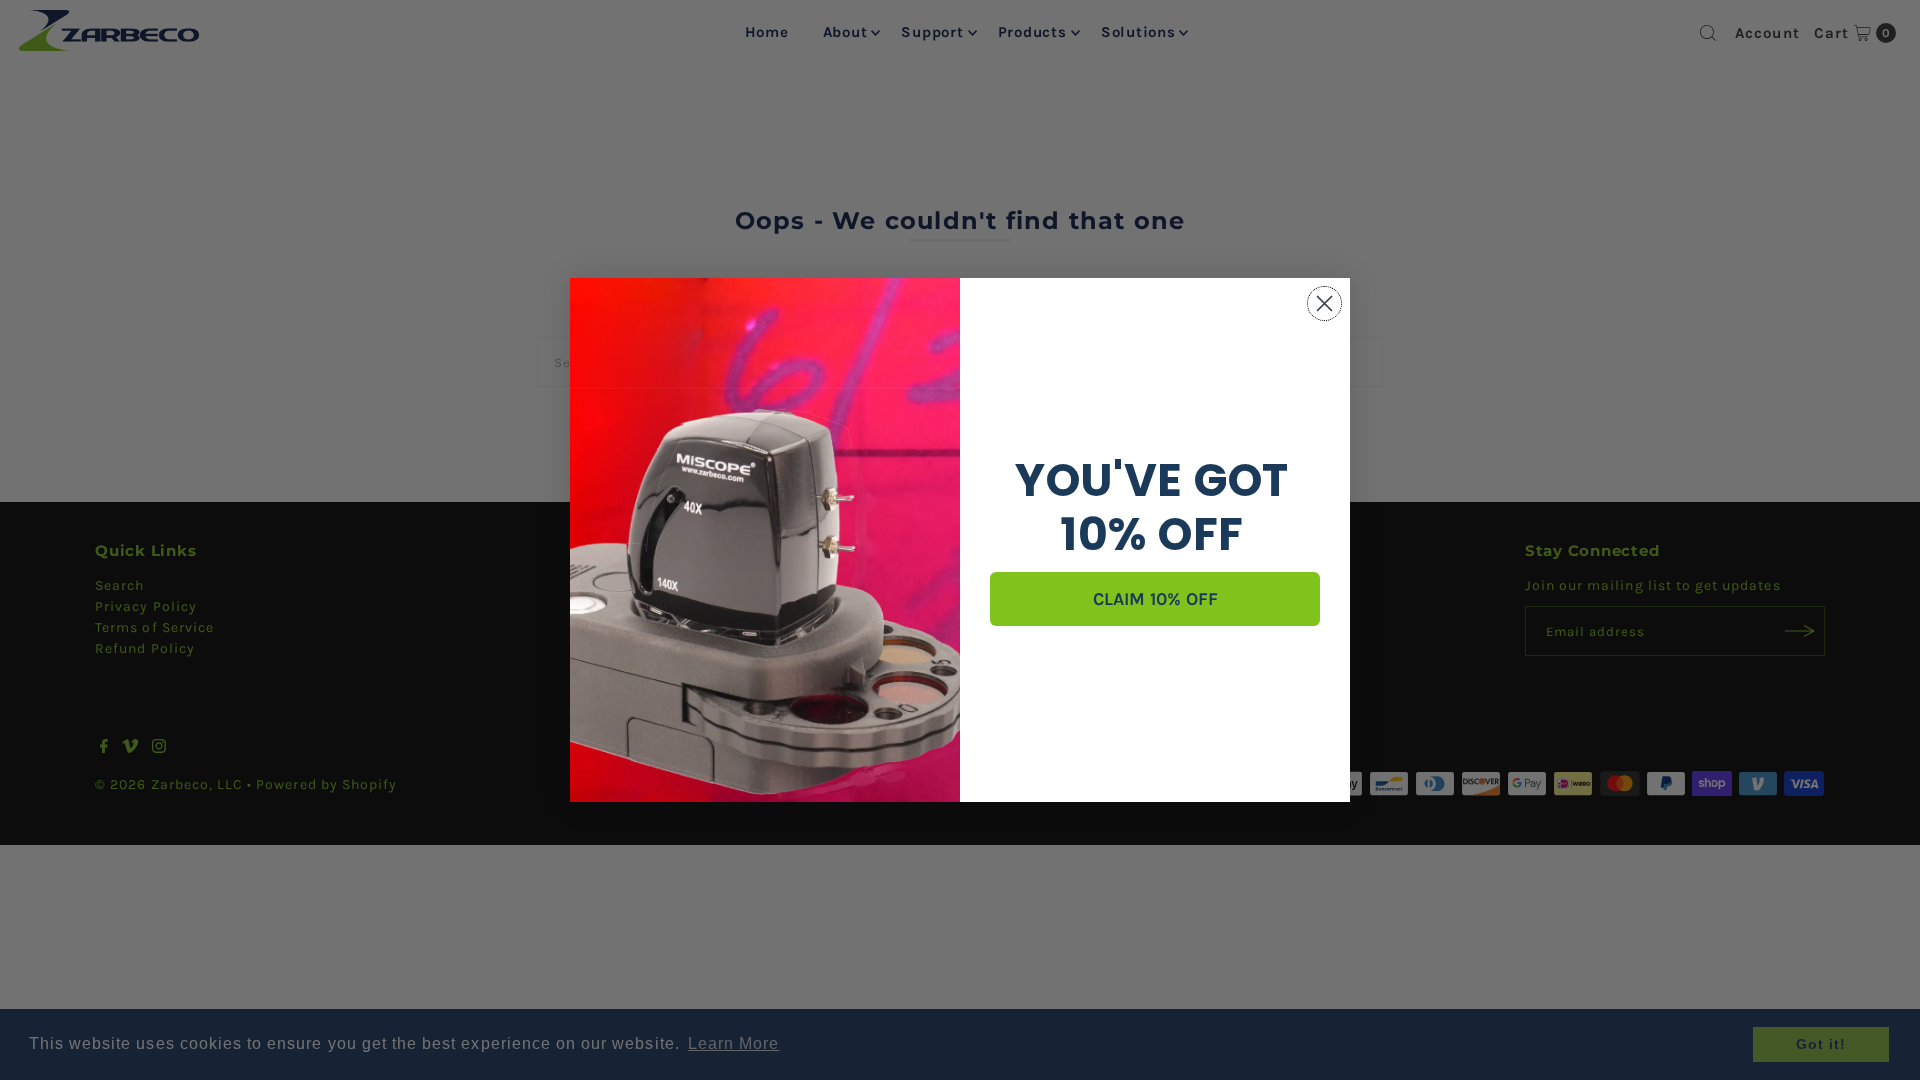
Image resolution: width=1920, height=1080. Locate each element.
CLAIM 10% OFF (1155, 599)
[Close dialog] (1324, 303)
